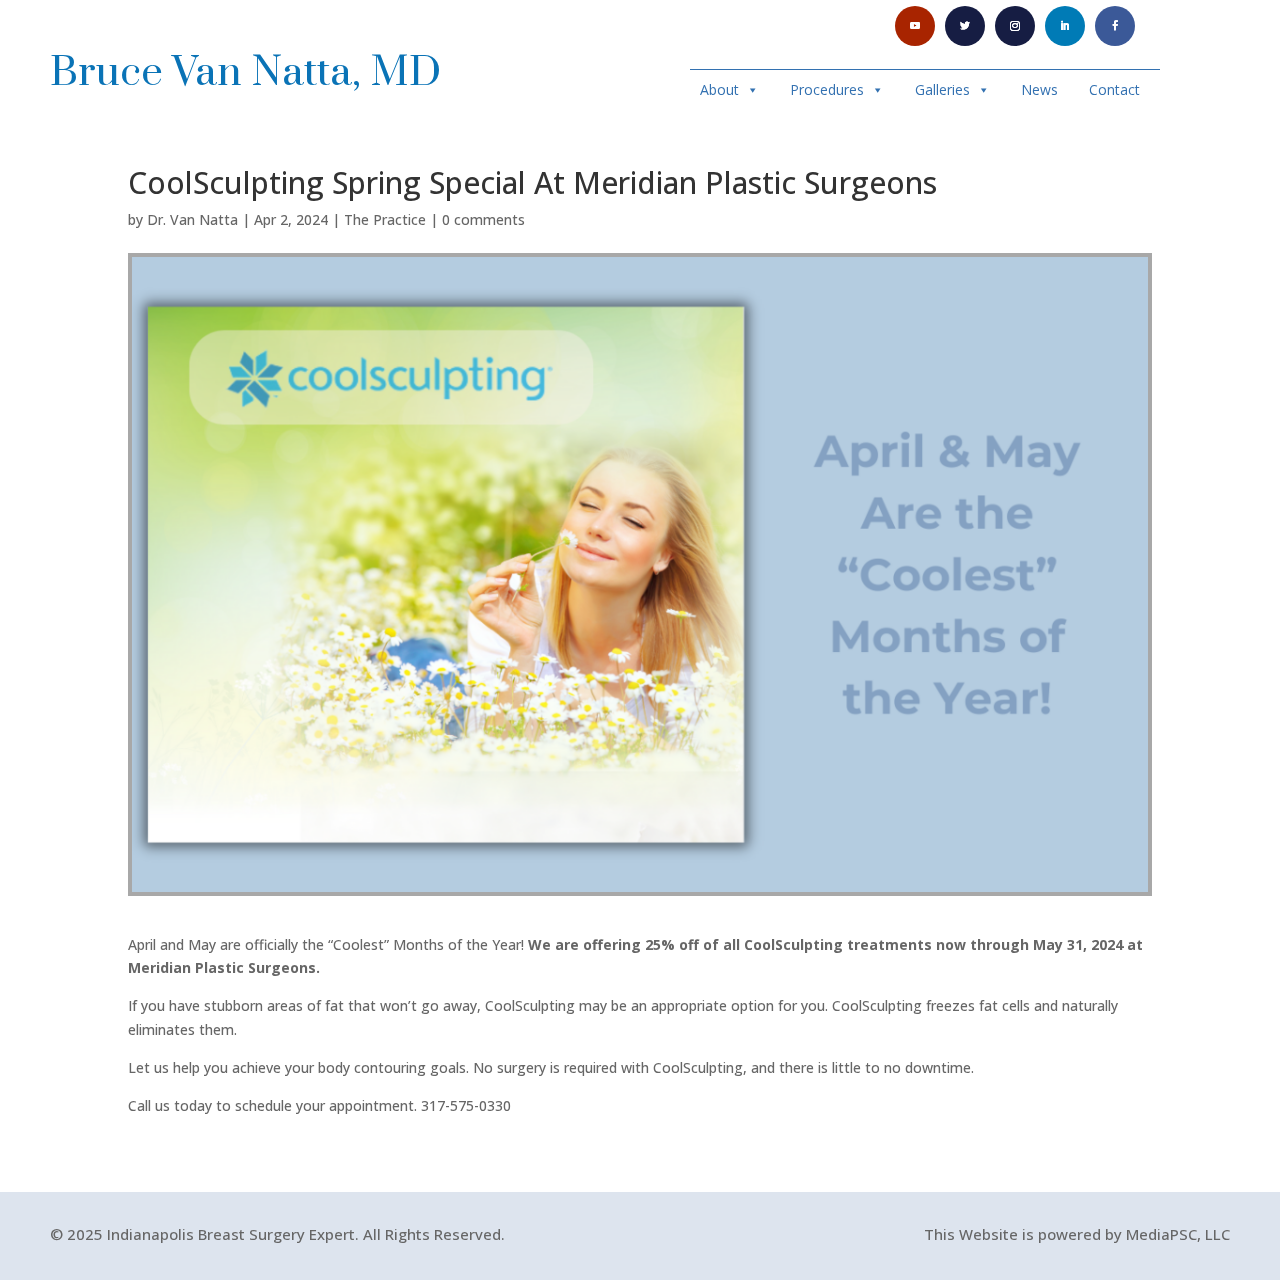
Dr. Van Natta (192, 219)
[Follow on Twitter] (965, 26)
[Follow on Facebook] (1115, 26)
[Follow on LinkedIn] (1065, 26)
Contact (1114, 89)
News (1039, 89)
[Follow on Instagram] (1015, 26)
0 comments (483, 219)
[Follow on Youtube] (915, 26)
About (719, 89)
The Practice (385, 219)
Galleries (942, 89)
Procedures (827, 89)
